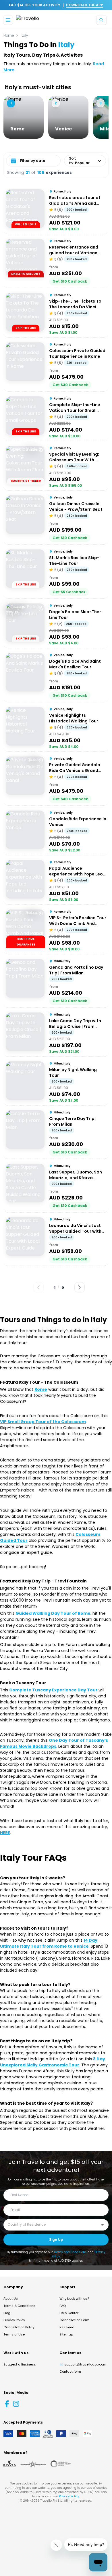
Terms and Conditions (70, 2252)
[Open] (103, 2225)
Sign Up (56, 2240)
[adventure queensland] (33, 2464)
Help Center (69, 2313)
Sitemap (66, 2334)
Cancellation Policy (19, 2327)
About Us (11, 2299)
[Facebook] (7, 2404)
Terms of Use (14, 2334)
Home (9, 35)
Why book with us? (74, 2299)
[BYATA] (10, 2464)
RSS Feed (67, 2327)
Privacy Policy (14, 2320)
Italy (24, 35)
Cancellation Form (74, 2320)
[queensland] (61, 2464)
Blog (7, 2313)
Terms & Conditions (19, 2306)
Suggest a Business (20, 2364)
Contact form (70, 2372)
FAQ (63, 2306)
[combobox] (52, 2225)
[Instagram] (16, 2404)
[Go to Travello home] (28, 20)
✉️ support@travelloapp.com (83, 2364)
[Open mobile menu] (8, 20)
